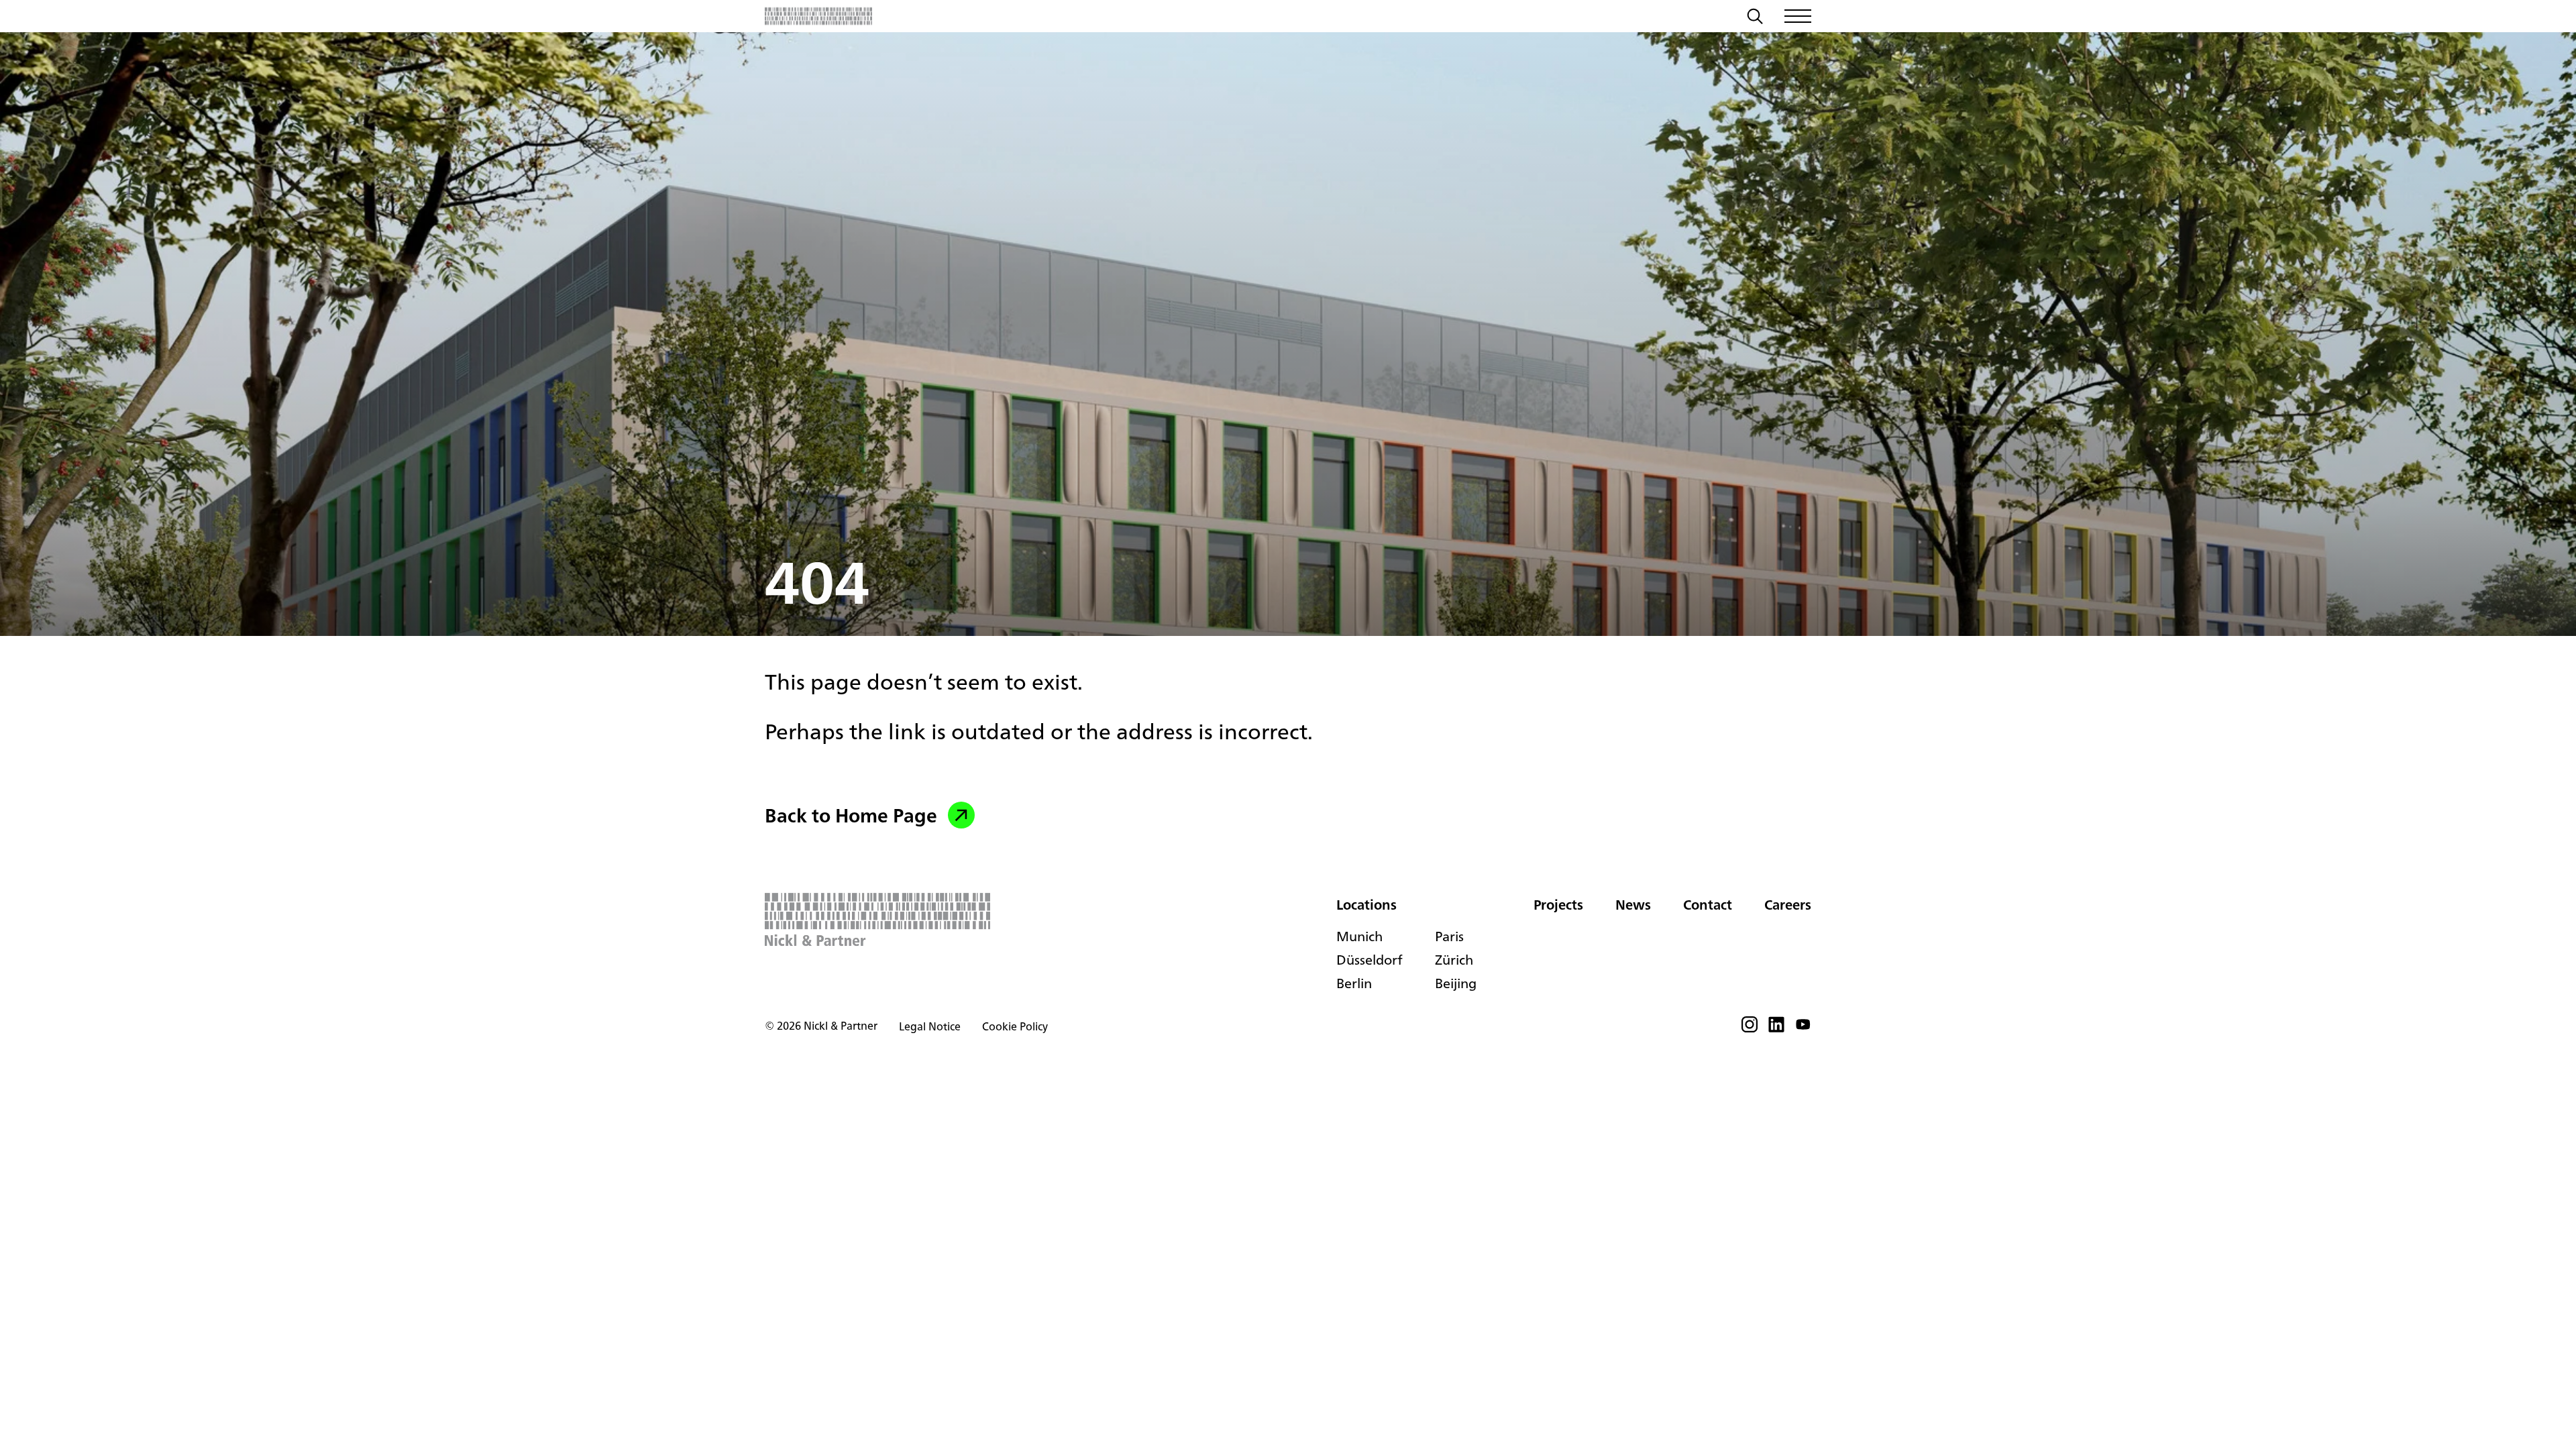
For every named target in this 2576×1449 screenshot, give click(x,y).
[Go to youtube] (1803, 1028)
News (1633, 905)
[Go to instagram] (1750, 1028)
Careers (1788, 905)
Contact (1708, 905)
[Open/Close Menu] (1798, 16)
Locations (1366, 905)
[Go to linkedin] (1776, 1028)
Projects (1558, 905)
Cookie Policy (1015, 1026)
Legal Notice (930, 1026)
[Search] (1755, 18)
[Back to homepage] (818, 16)
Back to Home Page (851, 815)
